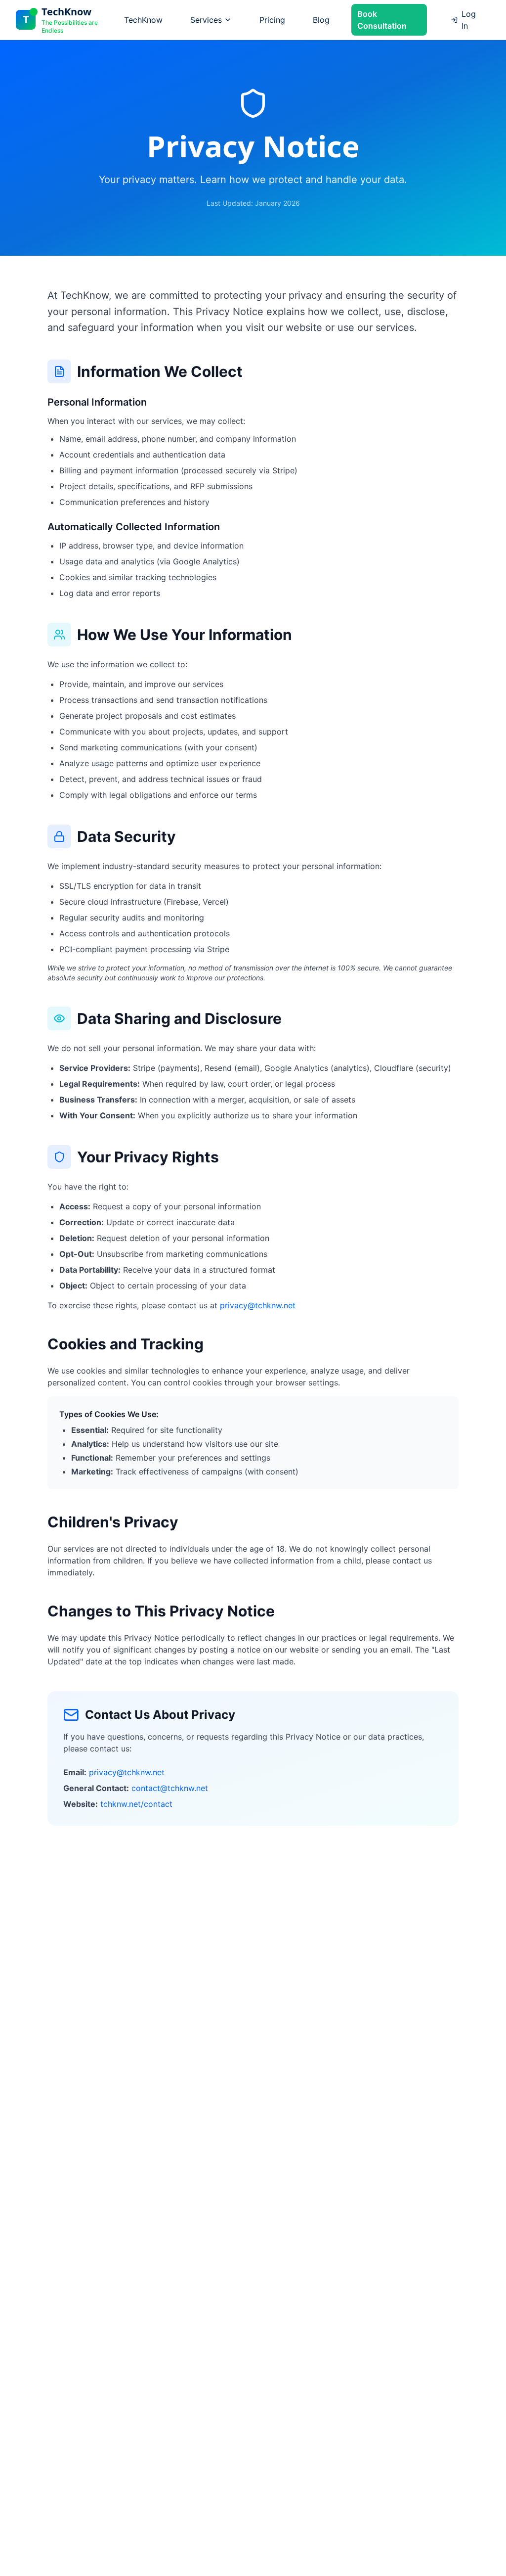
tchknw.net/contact (136, 1804)
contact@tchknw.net (170, 1788)
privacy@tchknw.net (258, 1305)
